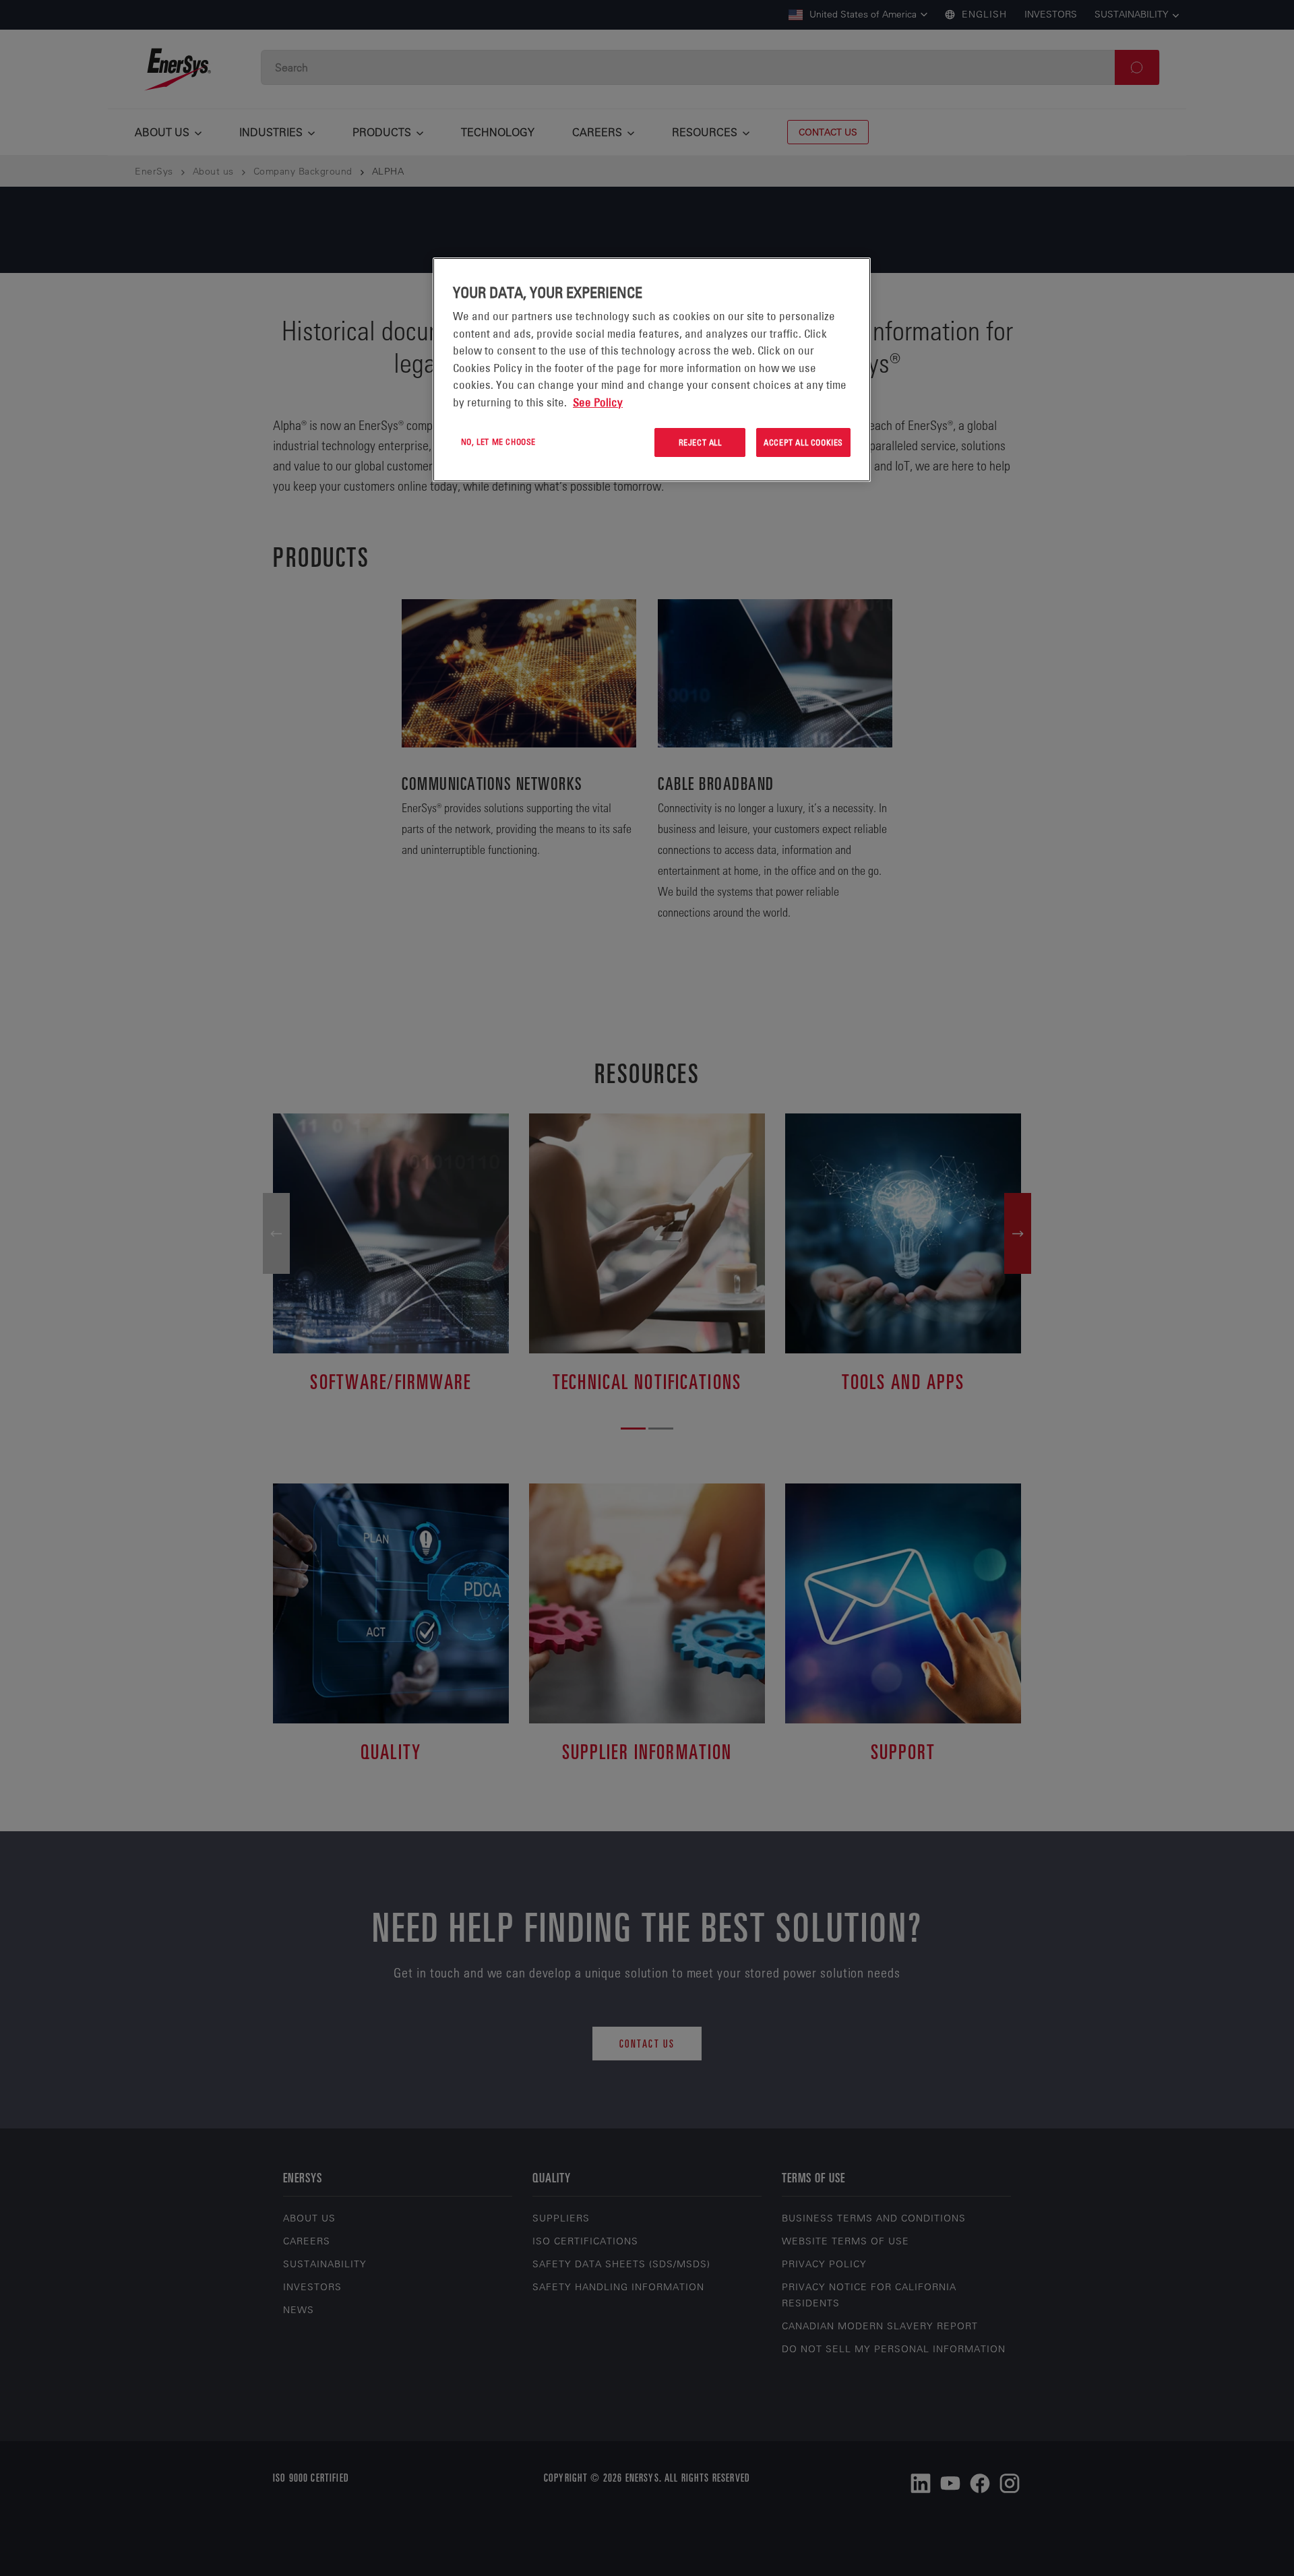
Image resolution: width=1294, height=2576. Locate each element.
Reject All (700, 442)
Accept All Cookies (803, 442)
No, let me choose (498, 441)
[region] (652, 370)
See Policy (598, 402)
